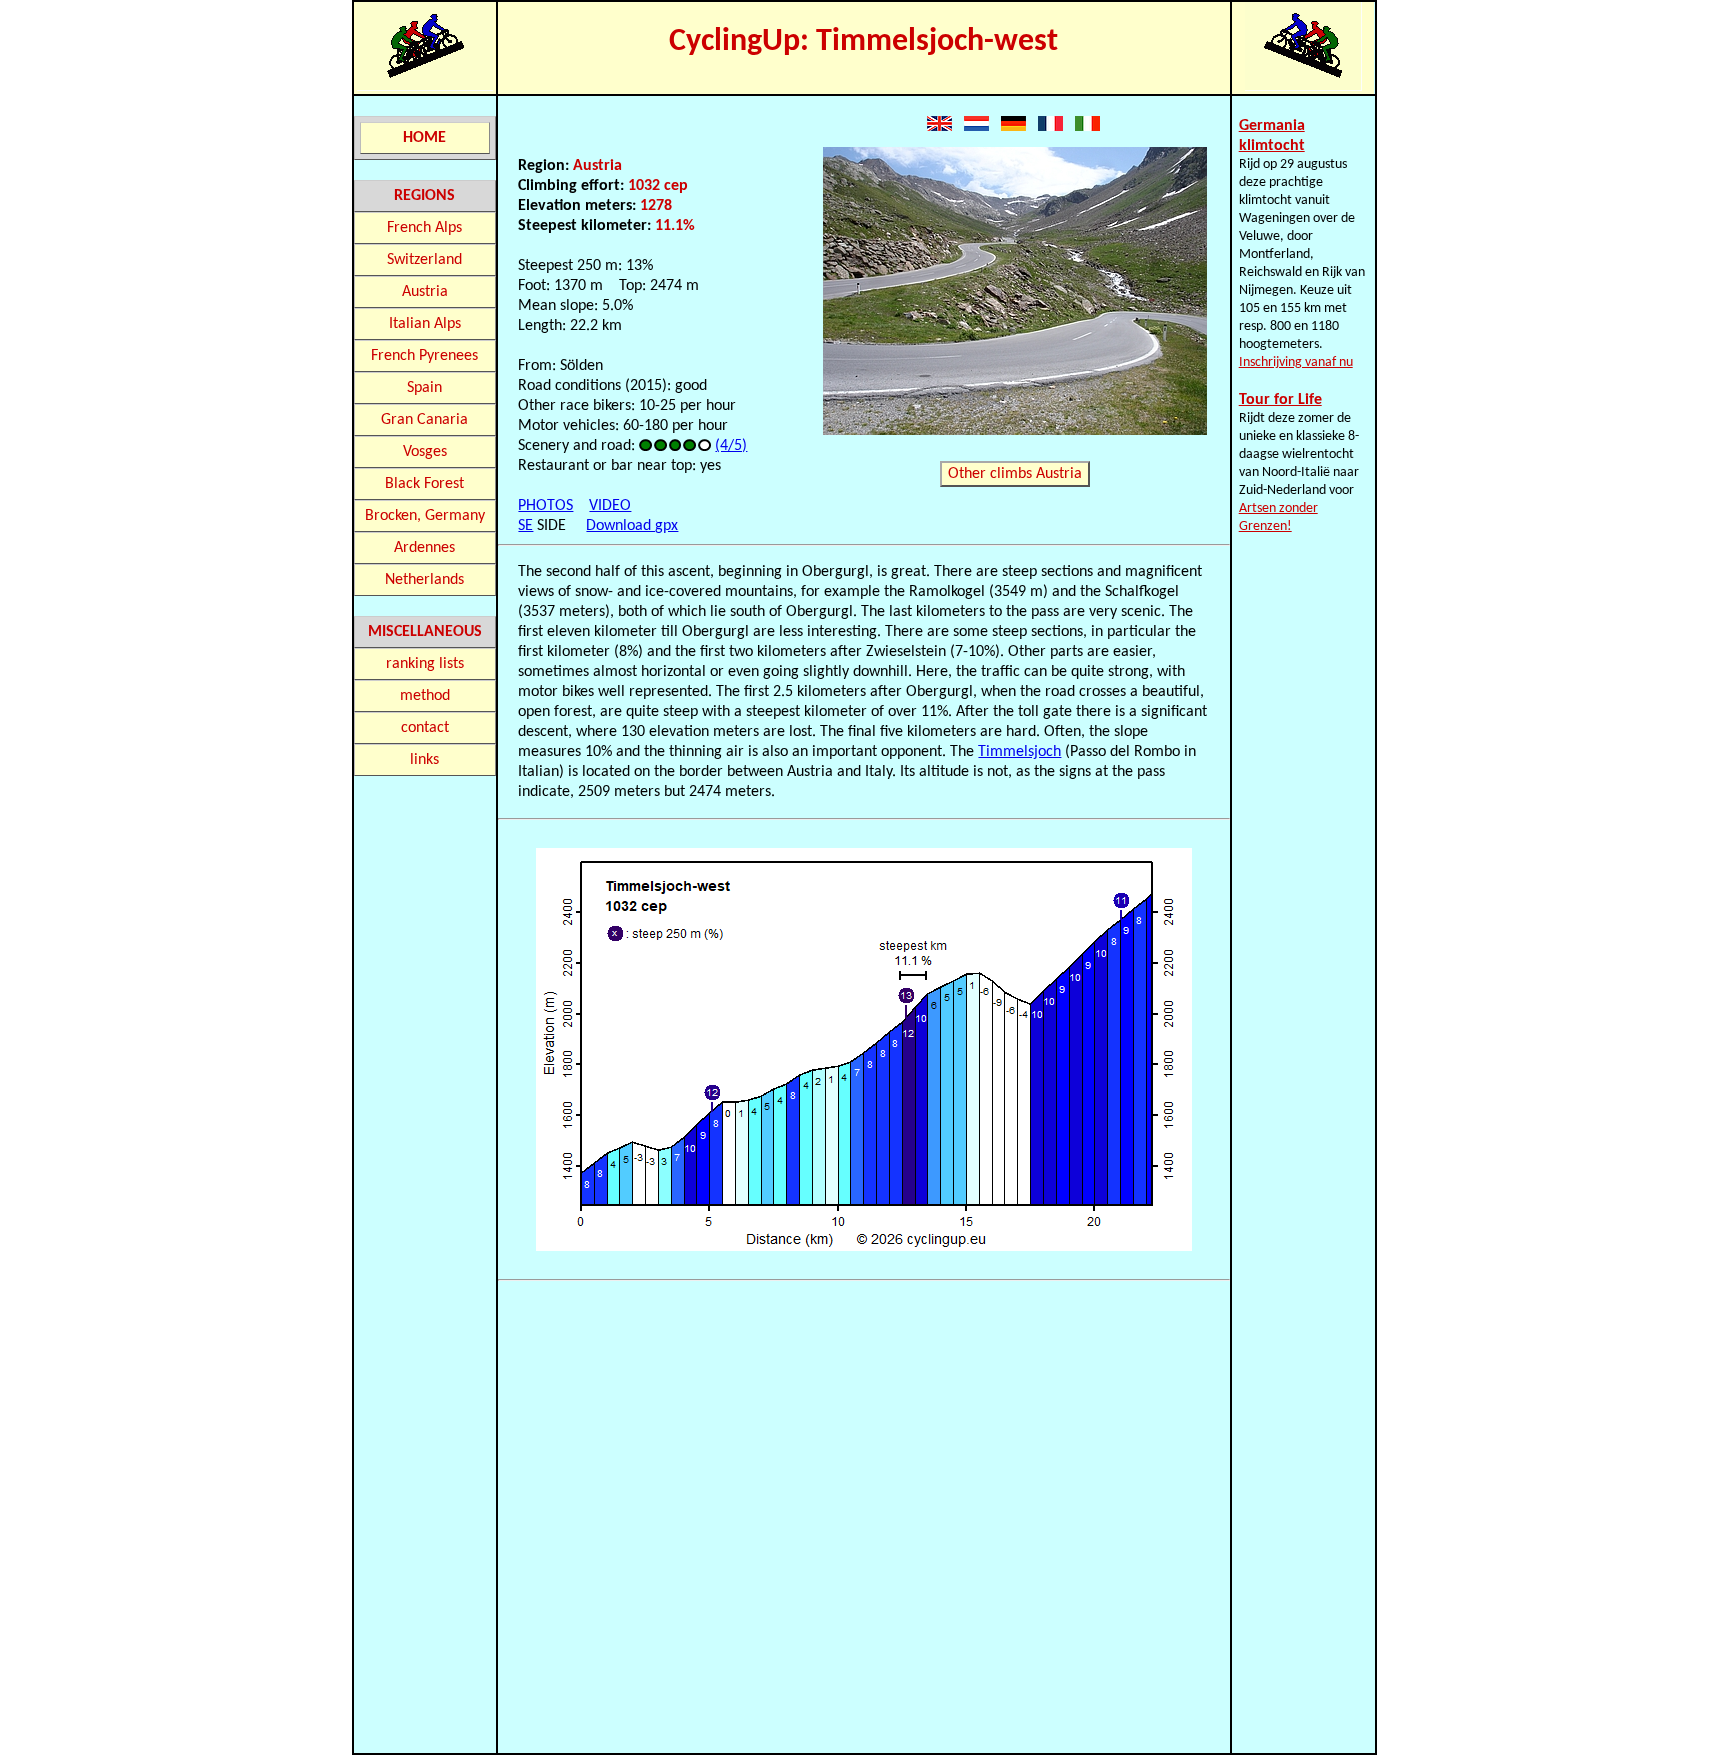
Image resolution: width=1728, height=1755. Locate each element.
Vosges (425, 452)
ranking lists (425, 664)
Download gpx (632, 526)
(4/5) (731, 446)
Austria (425, 292)
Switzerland (424, 260)
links (424, 760)
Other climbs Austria (1015, 474)
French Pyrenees (424, 356)
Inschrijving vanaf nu (1296, 362)
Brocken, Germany (425, 516)
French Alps (424, 228)
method (425, 696)
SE (525, 526)
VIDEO (610, 506)
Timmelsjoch (1019, 752)
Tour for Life (1280, 400)
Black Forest (424, 484)
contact (425, 728)
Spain (424, 388)
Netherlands (424, 580)
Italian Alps (425, 324)
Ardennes (424, 548)
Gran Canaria (424, 420)
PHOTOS (545, 506)
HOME (424, 138)
